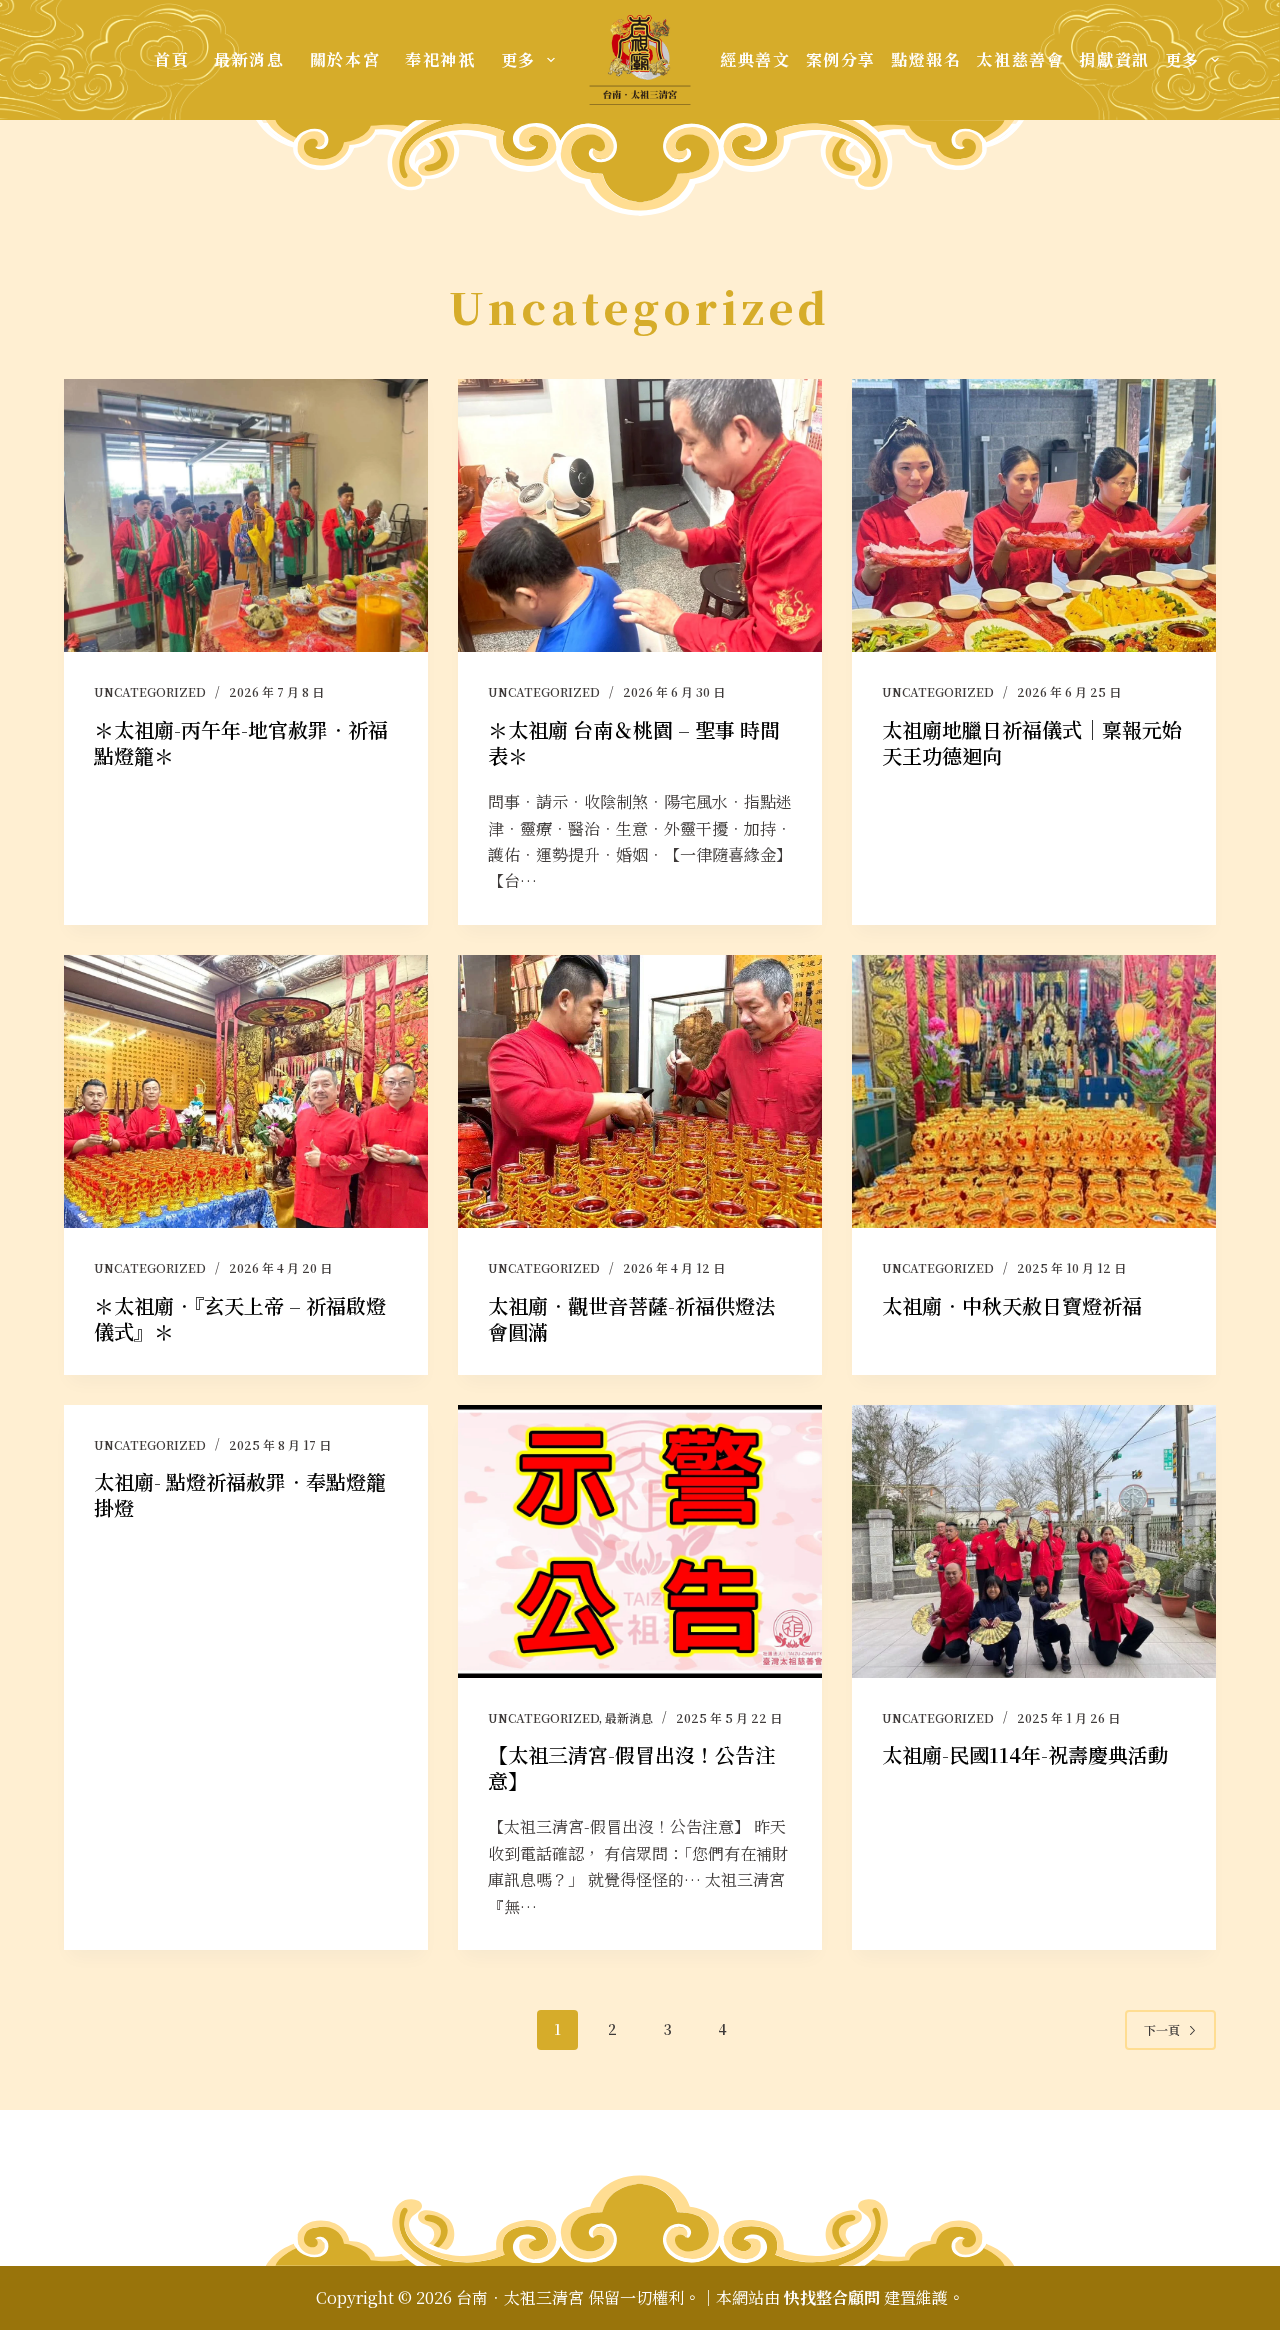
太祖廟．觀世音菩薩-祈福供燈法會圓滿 (631, 1318)
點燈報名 (926, 59)
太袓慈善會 (1020, 59)
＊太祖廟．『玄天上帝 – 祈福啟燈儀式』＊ (240, 1318)
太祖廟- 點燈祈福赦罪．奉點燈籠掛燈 (240, 1494)
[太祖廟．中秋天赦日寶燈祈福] (1034, 1091)
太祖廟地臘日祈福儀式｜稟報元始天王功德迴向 (1032, 742)
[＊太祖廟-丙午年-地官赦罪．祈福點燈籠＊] (246, 515)
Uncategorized (150, 691)
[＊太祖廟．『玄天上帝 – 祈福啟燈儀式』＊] (246, 1091)
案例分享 (841, 59)
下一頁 (1162, 2029)
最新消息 (249, 59)
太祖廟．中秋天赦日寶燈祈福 (1012, 1305)
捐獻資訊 (1114, 59)
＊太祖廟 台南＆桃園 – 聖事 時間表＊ (634, 742)
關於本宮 (345, 59)
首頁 (171, 59)
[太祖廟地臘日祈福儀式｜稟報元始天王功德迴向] (1034, 515)
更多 (518, 59)
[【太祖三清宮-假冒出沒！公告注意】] (640, 1541)
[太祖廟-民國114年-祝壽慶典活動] (1034, 1541)
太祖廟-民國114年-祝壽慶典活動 (1025, 1754)
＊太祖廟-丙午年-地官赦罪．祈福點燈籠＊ (241, 742)
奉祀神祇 (440, 59)
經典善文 (755, 59)
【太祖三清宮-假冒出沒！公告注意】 (631, 1767)
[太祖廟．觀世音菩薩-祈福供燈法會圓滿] (640, 1091)
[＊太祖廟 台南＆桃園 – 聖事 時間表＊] (640, 515)
